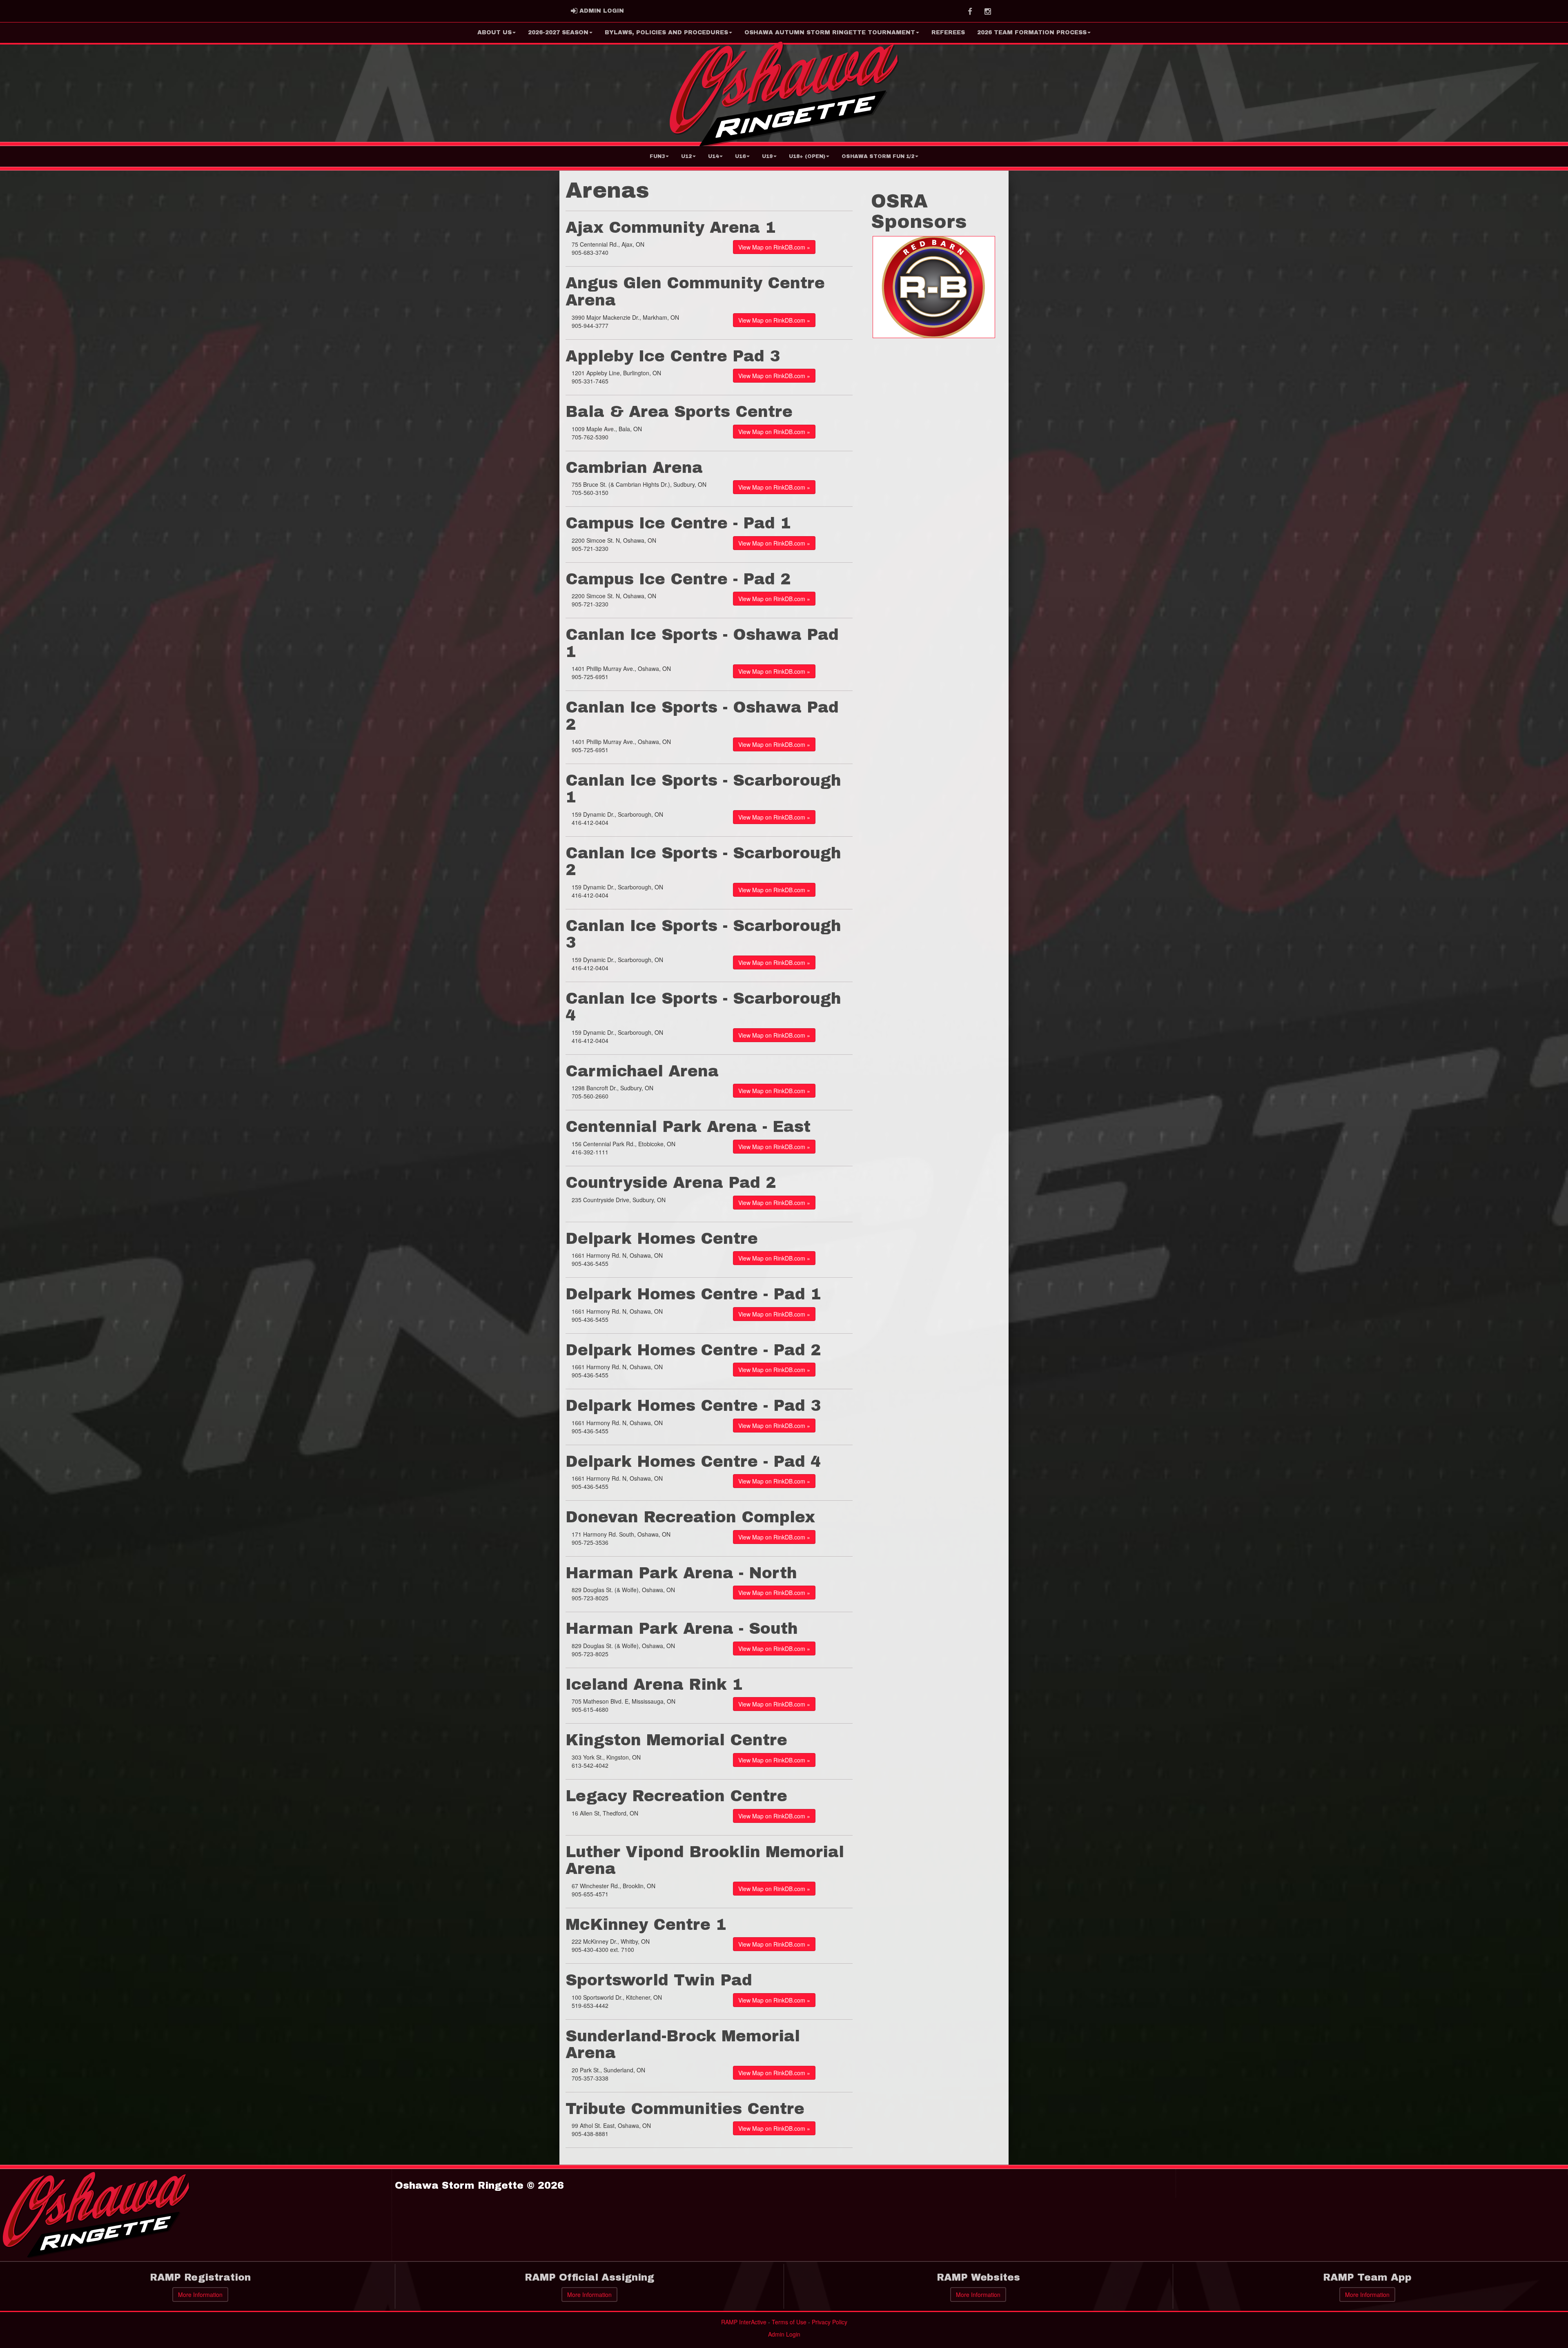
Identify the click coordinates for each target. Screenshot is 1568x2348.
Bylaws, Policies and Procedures (666, 32)
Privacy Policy (830, 2322)
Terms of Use (789, 2322)
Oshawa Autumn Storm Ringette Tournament (830, 32)
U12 (686, 156)
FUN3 (657, 156)
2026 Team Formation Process (1032, 32)
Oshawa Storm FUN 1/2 (878, 156)
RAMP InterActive (744, 2322)
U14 (713, 156)
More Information (200, 2295)
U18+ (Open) (807, 156)
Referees (948, 32)
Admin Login (784, 2334)
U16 (740, 156)
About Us (494, 32)
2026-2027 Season (558, 32)
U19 (767, 156)
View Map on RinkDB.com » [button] (774, 247)
